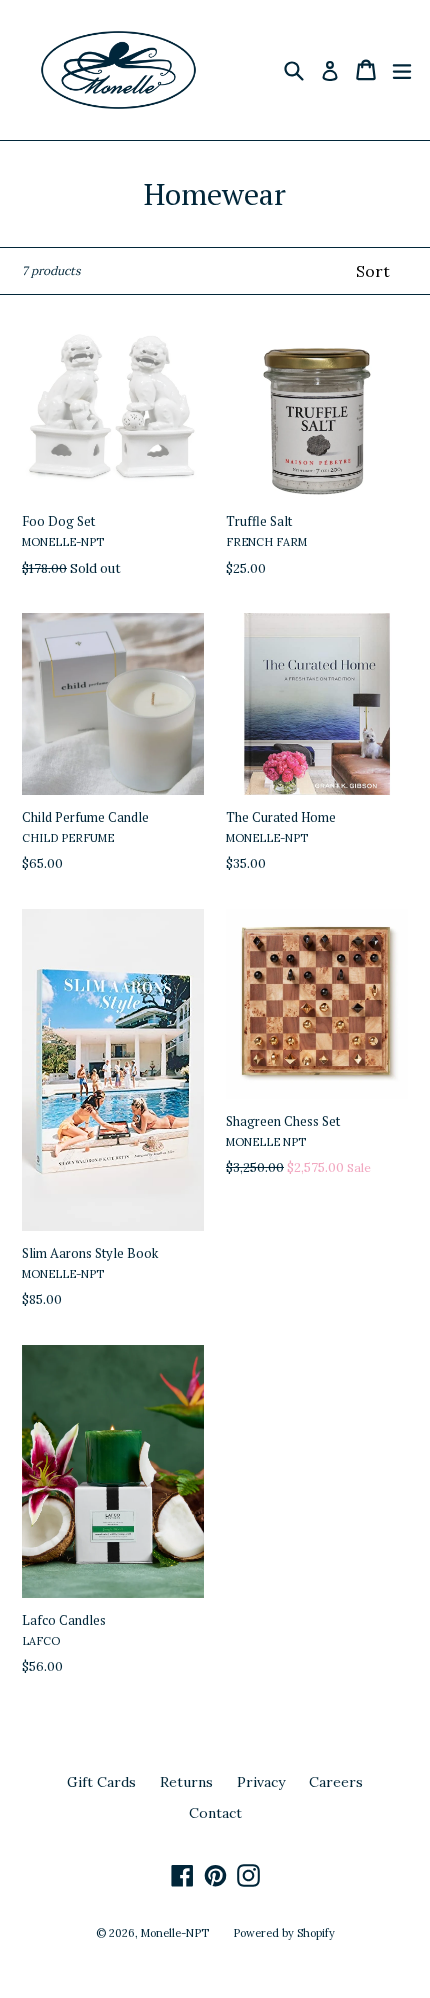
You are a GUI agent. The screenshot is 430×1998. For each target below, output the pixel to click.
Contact (215, 1813)
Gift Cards (101, 1782)
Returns (186, 1782)
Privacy (261, 1782)
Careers (336, 1782)
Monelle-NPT (175, 1933)
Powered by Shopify (284, 1933)
